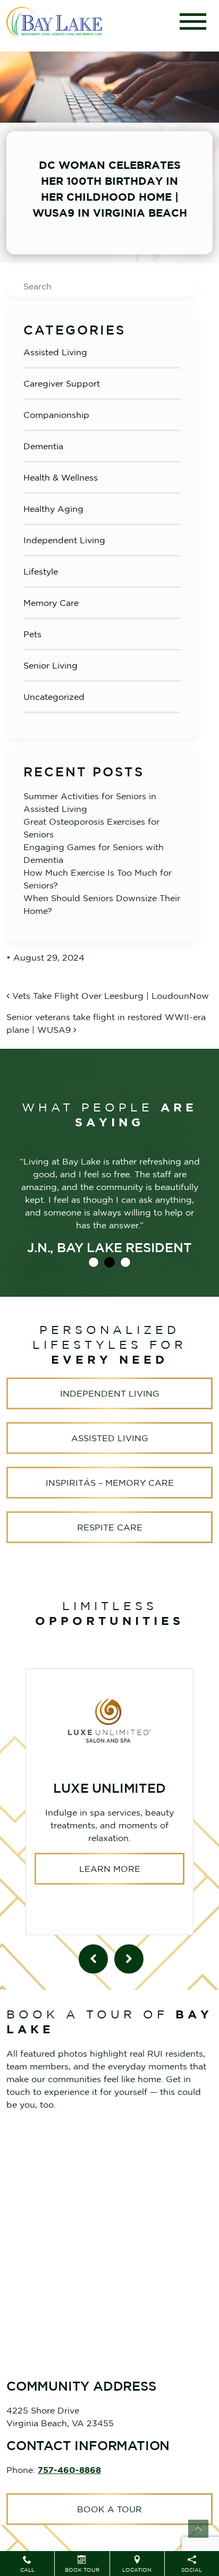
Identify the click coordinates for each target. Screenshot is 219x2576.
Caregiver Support (62, 383)
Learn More (110, 1869)
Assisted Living (55, 352)
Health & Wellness (61, 477)
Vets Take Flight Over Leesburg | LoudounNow (109, 996)
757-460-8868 (69, 2470)
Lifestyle (41, 571)
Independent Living (64, 540)
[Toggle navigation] (193, 22)
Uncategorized (54, 697)
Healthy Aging (53, 509)
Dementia (43, 446)
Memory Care (51, 603)
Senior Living (50, 665)
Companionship (56, 415)
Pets (32, 634)
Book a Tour (109, 2509)
